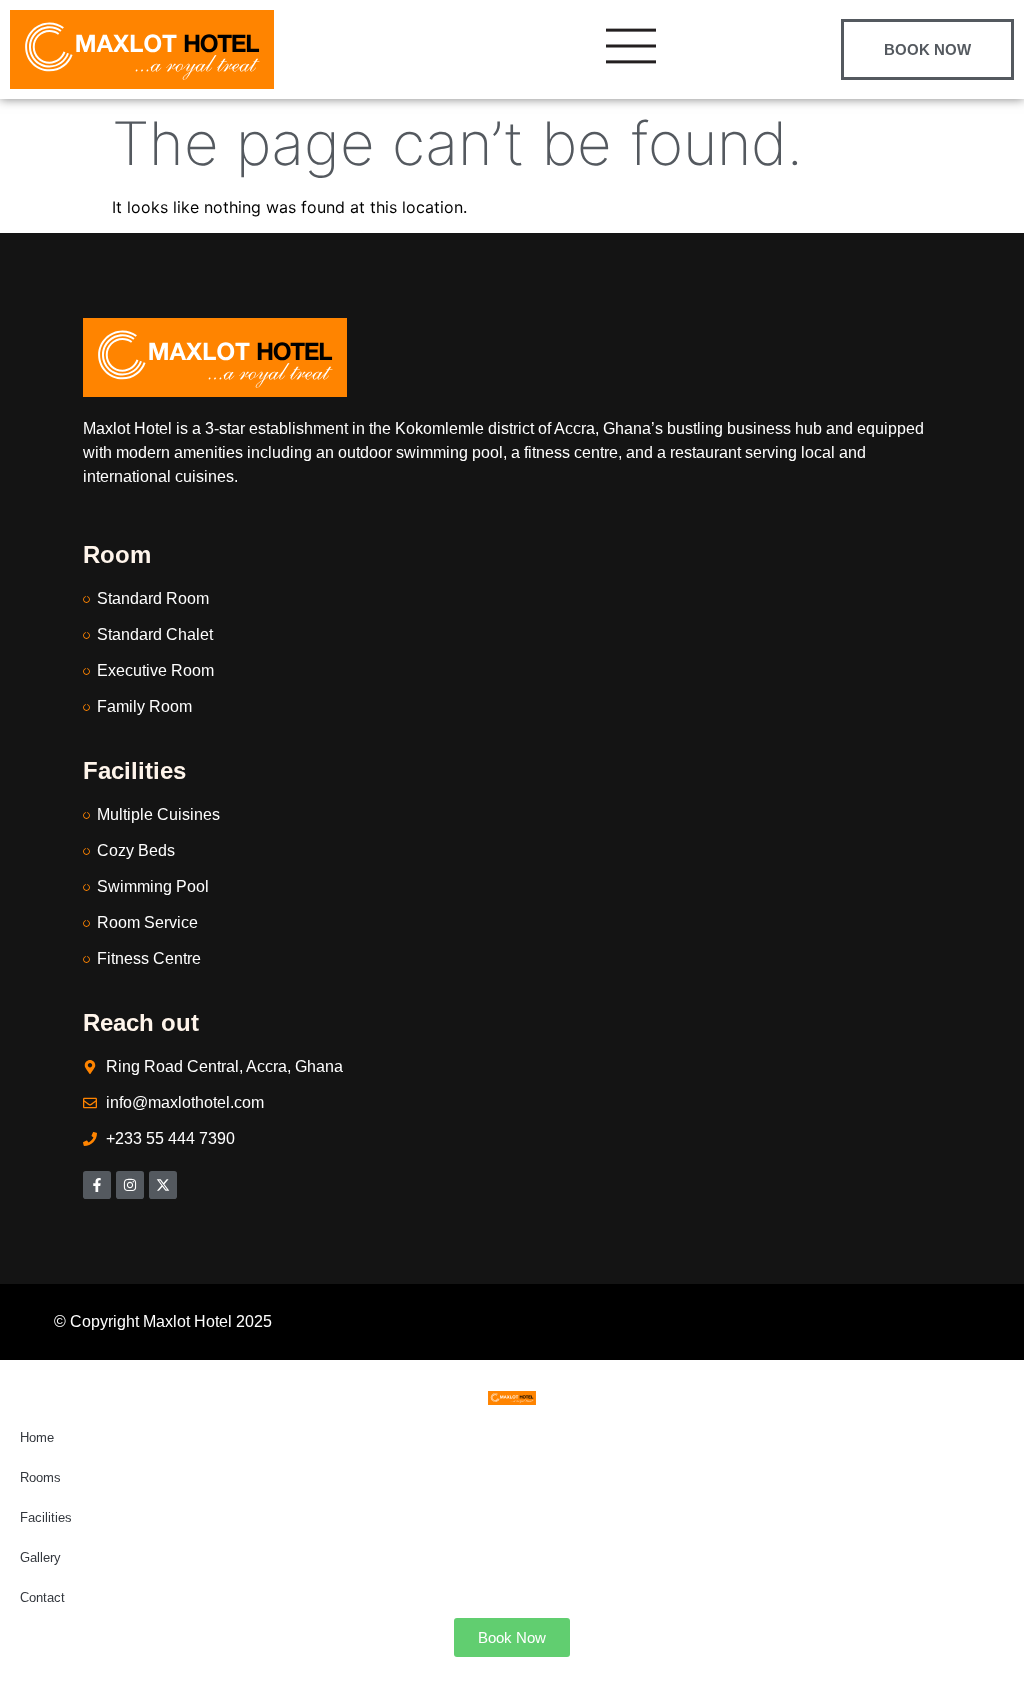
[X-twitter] (163, 1185)
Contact (42, 1597)
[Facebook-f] (97, 1185)
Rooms (40, 1477)
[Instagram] (130, 1185)
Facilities (46, 1517)
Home (37, 1437)
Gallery (40, 1557)
